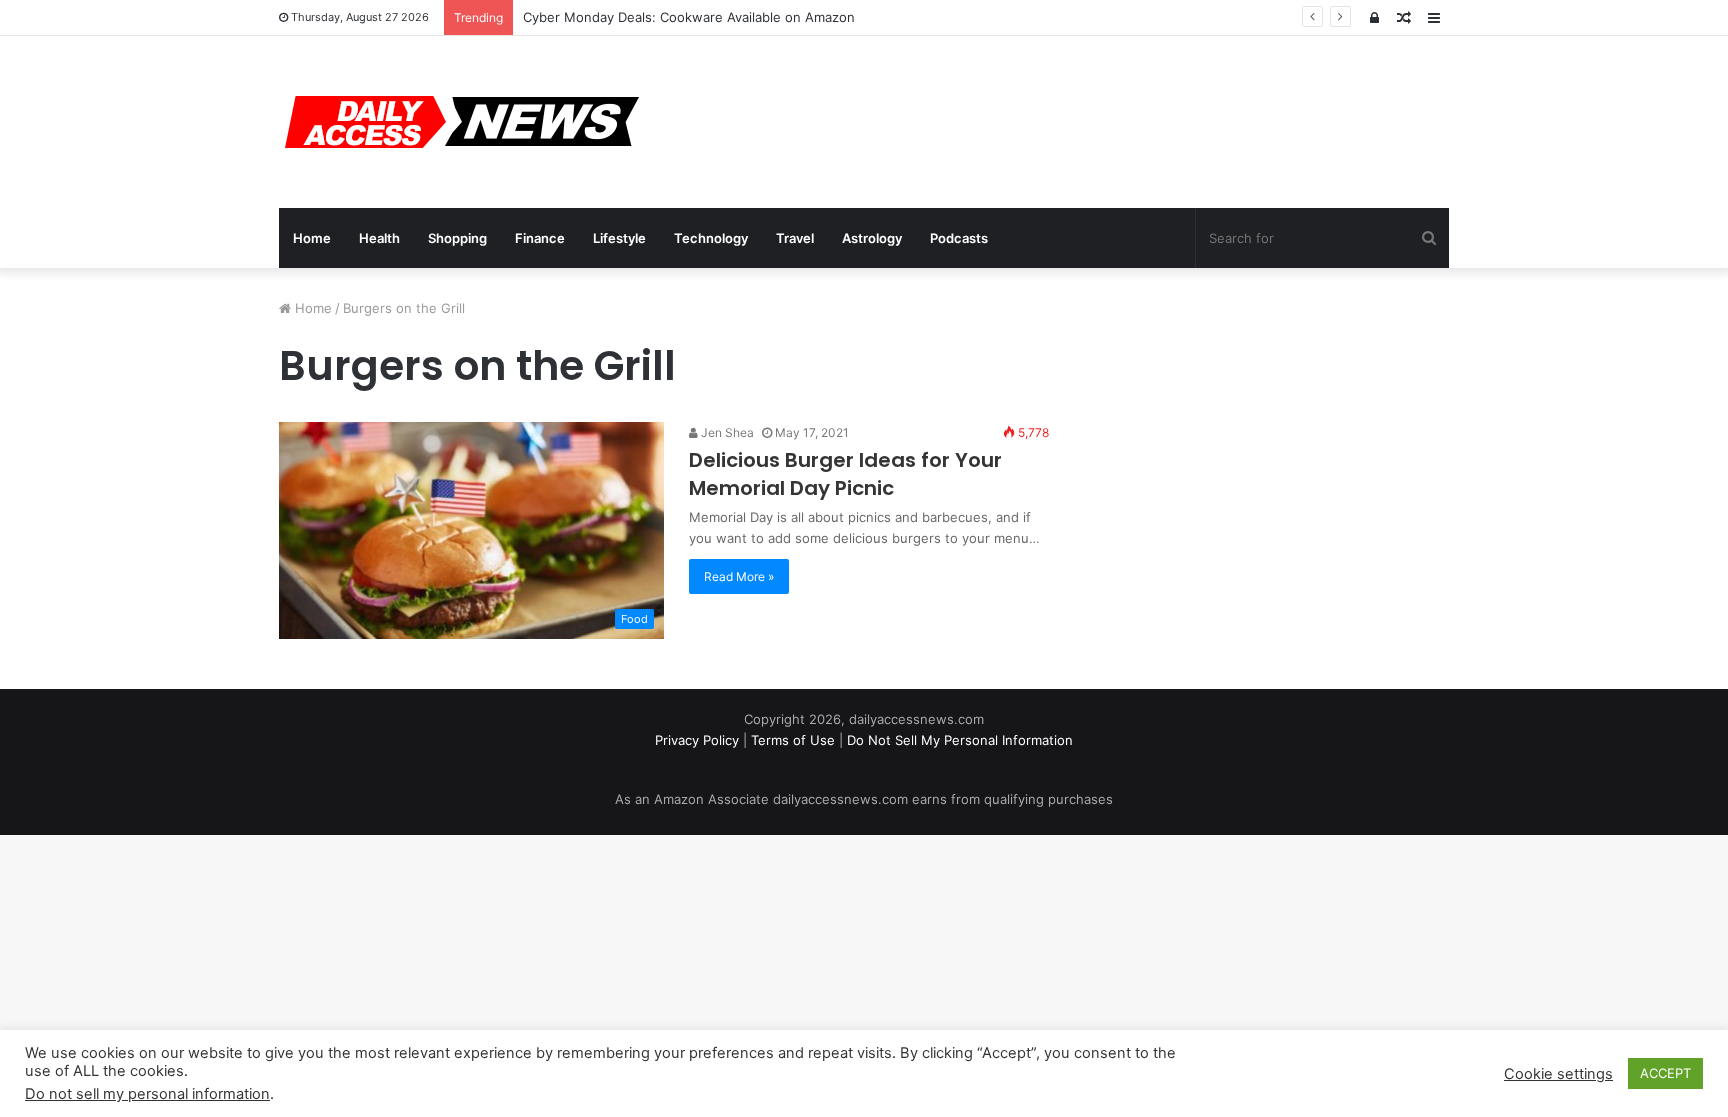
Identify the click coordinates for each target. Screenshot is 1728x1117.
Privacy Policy (697, 740)
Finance (540, 238)
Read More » (739, 576)
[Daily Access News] (459, 122)
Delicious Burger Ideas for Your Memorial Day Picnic (845, 474)
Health (379, 238)
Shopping (457, 238)
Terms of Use (793, 740)
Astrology (872, 238)
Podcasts (959, 238)
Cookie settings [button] (1558, 1074)
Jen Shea (726, 432)
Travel (795, 238)
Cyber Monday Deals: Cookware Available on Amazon (689, 17)
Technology (711, 238)
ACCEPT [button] (1665, 1073)
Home (312, 238)
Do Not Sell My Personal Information (960, 740)
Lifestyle (619, 238)
